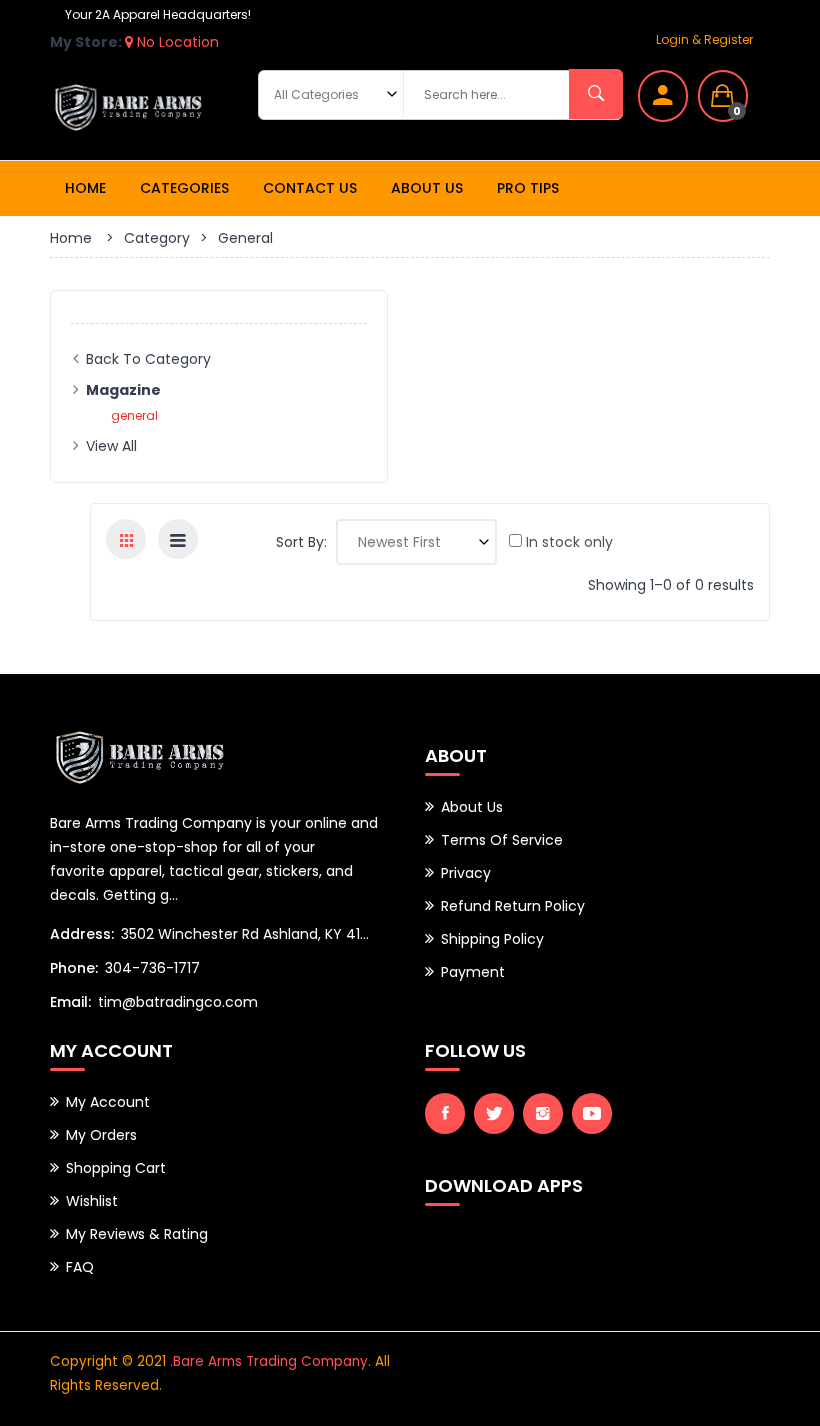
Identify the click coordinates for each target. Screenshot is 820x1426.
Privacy (466, 873)
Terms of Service (502, 840)
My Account (108, 1102)
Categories (184, 188)
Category (157, 238)
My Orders (101, 1135)
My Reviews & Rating (137, 1234)
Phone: (74, 968)
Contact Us (310, 188)
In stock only (567, 542)
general (134, 415)
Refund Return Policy (513, 906)
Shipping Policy (492, 939)
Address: (82, 934)
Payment (473, 972)
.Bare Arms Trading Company (269, 1361)
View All (111, 446)
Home (85, 188)
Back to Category (148, 359)
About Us (427, 188)
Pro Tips (528, 188)
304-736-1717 (152, 968)
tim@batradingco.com (178, 1002)
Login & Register (704, 39)
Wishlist (92, 1201)
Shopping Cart (116, 1168)
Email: (70, 1002)
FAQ (80, 1267)
